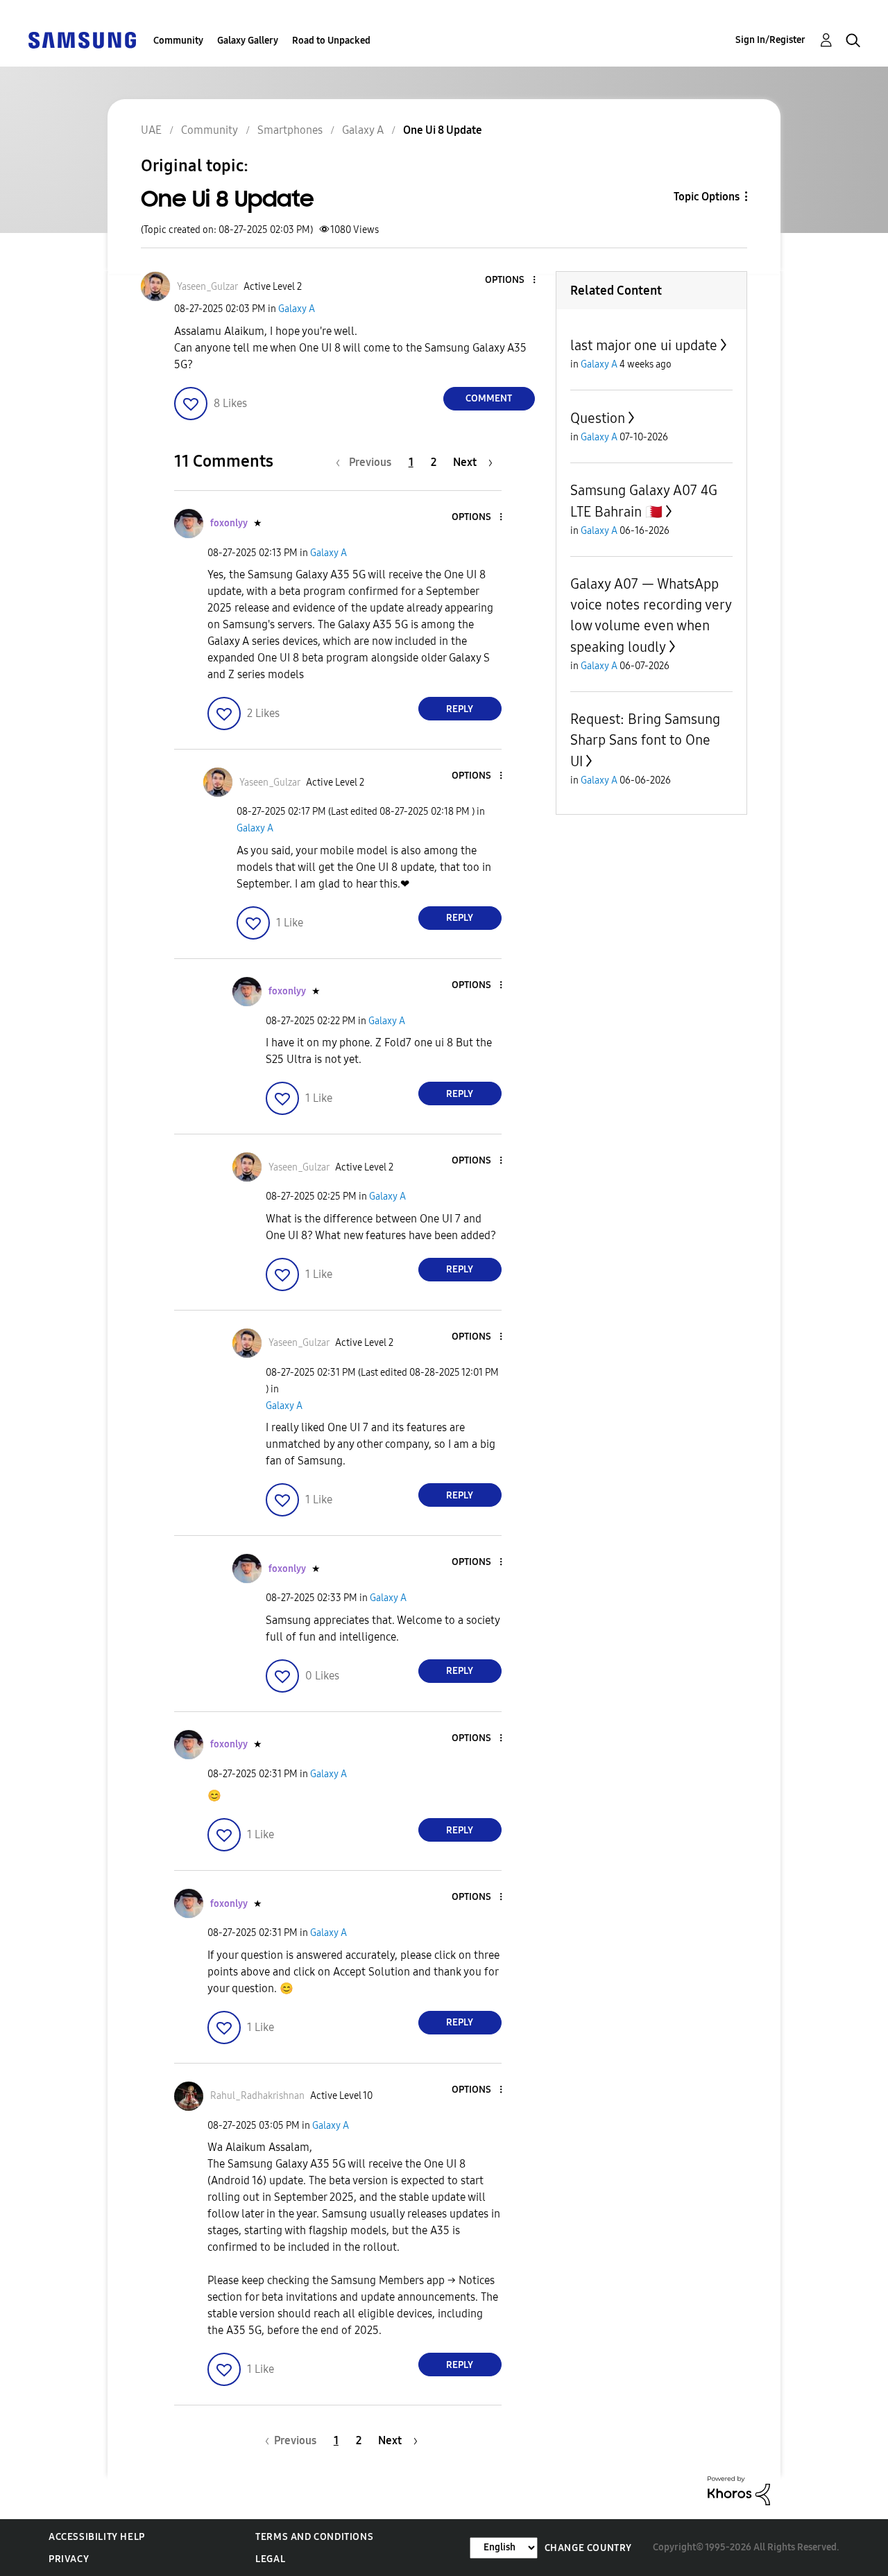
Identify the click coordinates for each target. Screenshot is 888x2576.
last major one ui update (644, 345)
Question (598, 418)
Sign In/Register (770, 40)
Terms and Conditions (314, 2537)
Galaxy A (297, 309)
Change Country (588, 2548)
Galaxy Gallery (248, 41)
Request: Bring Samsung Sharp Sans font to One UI (645, 740)
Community (178, 41)
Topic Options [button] (707, 197)
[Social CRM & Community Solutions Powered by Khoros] (739, 2490)
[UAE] (82, 39)
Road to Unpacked (331, 41)
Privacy (69, 2559)
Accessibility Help (97, 2537)
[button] (511, 280)
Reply (460, 709)
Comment (489, 398)
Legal (270, 2559)
